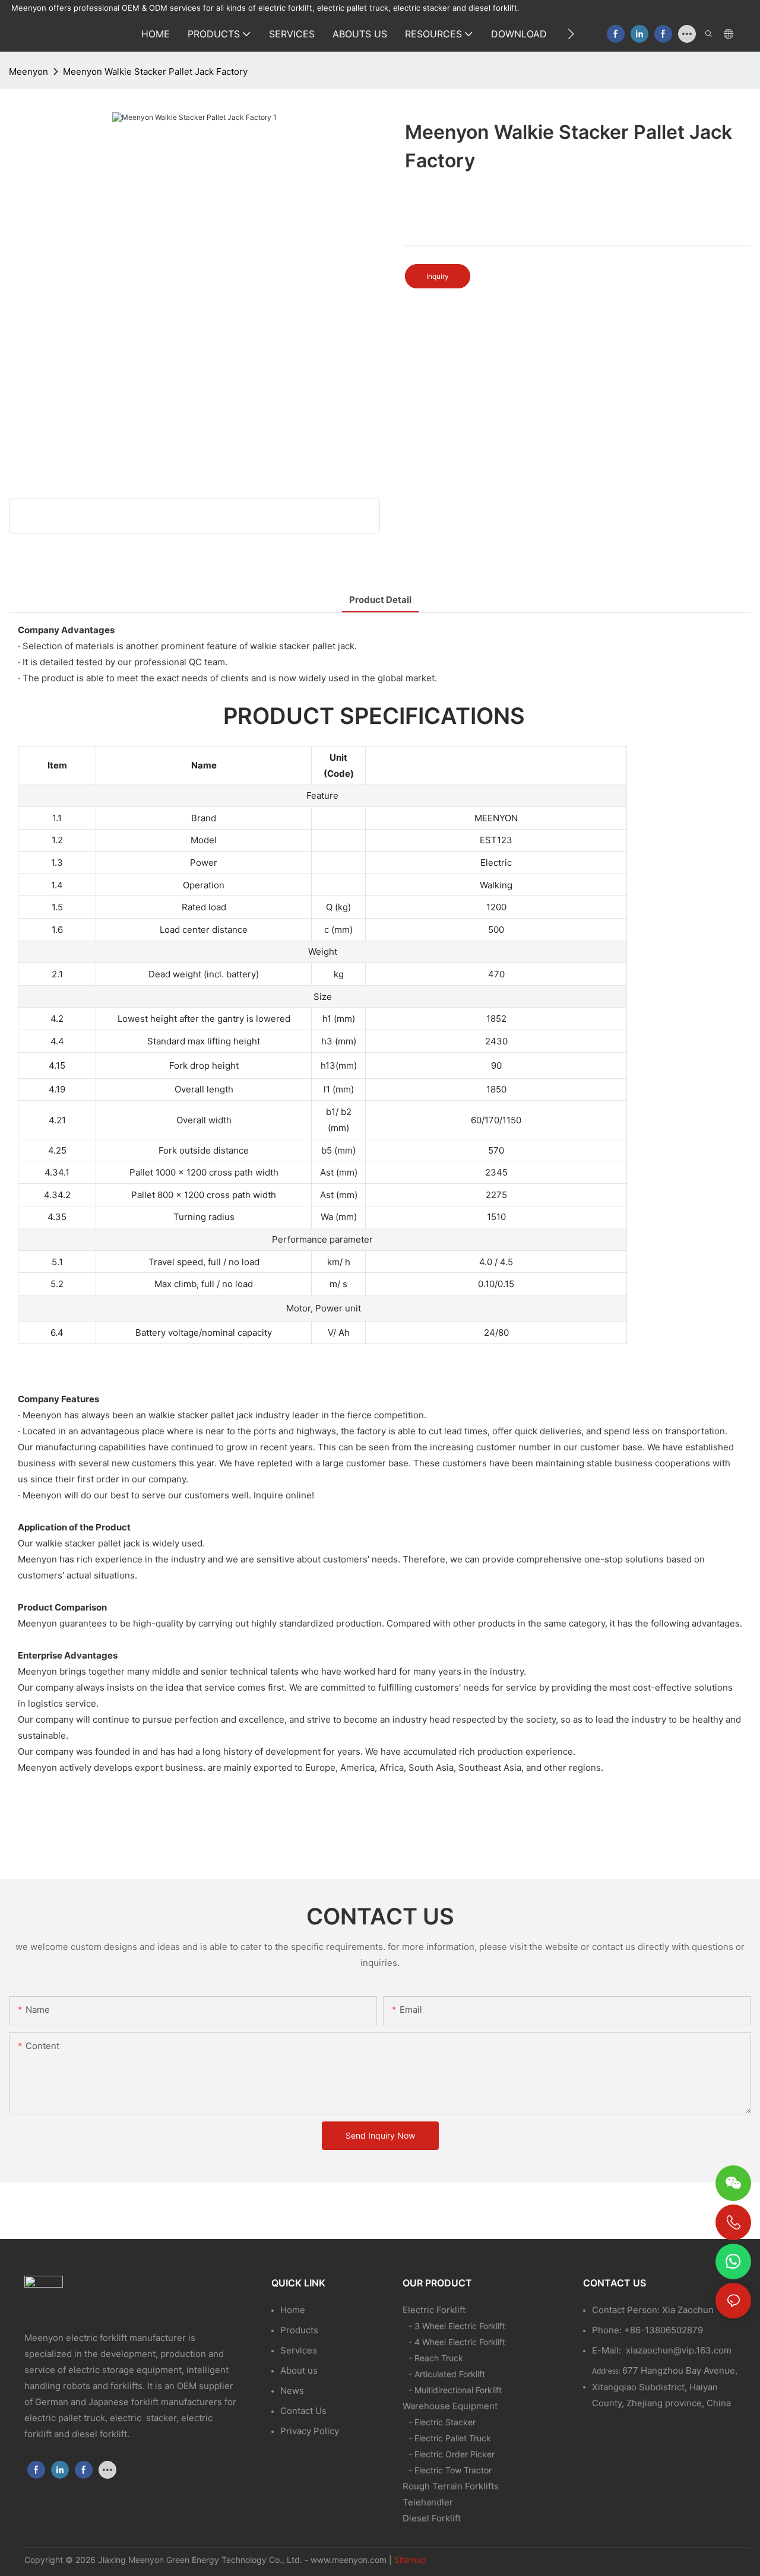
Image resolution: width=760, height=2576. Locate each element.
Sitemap (410, 2560)
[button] (571, 34)
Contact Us (303, 2411)
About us (299, 2370)
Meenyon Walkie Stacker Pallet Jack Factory (155, 72)
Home (293, 2310)
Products (299, 2330)
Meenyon (28, 72)
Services (299, 2350)
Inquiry (438, 276)
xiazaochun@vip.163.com (679, 2350)
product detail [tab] (380, 600)
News (292, 2391)
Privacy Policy (310, 2431)
